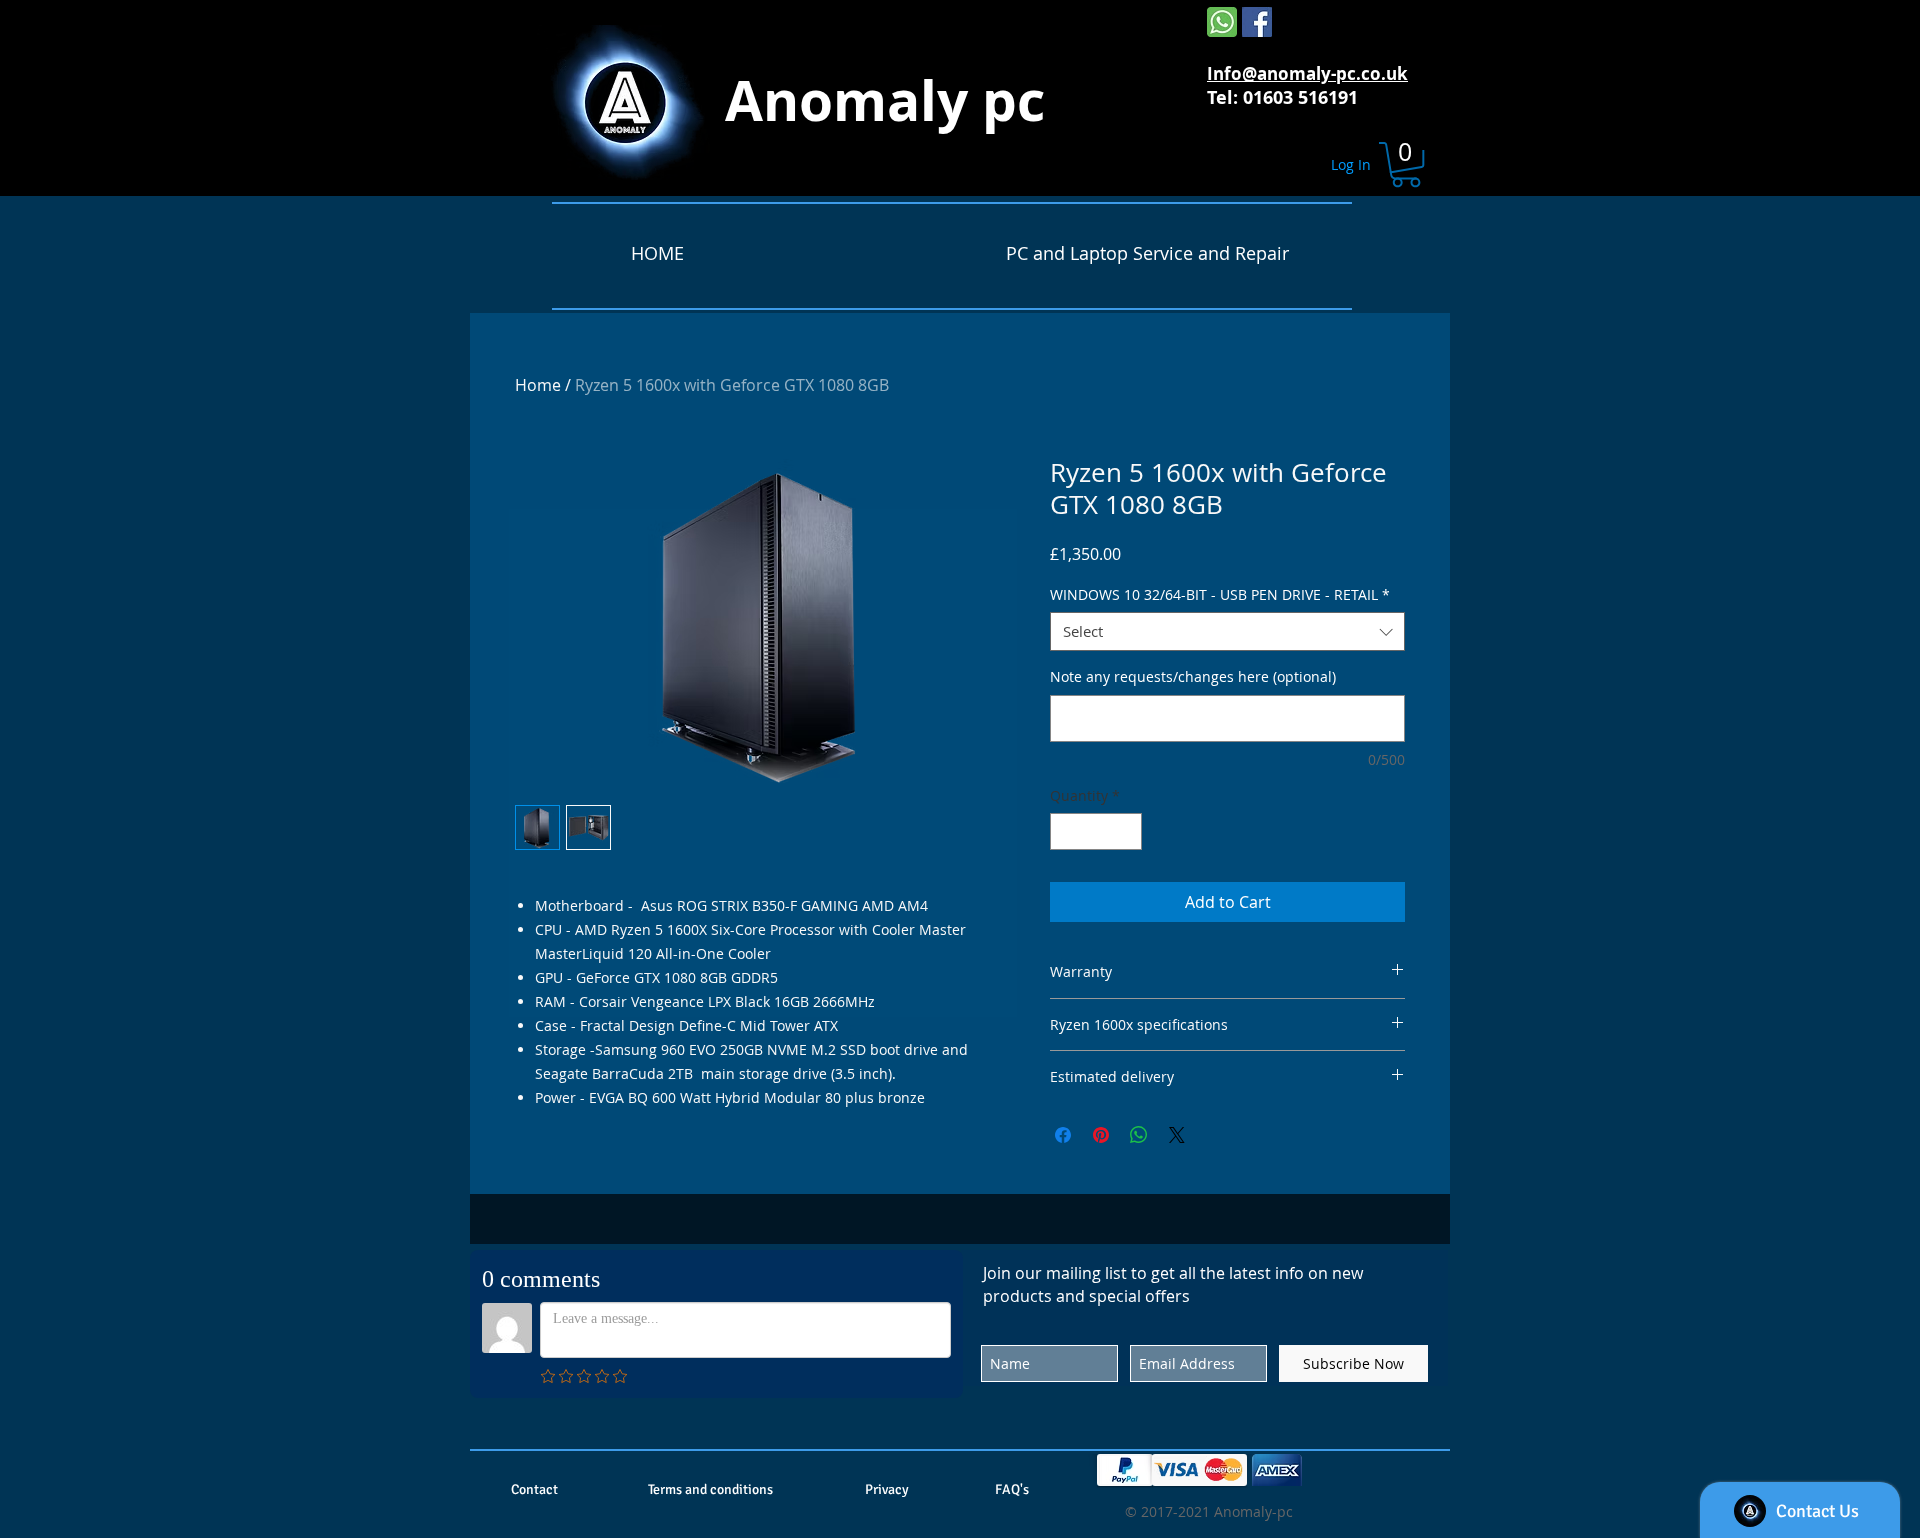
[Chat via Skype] (1311, 25)
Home (538, 385)
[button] (1406, 164)
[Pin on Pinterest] (1101, 1135)
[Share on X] (1177, 1135)
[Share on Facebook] (1063, 1135)
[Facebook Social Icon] (1257, 22)
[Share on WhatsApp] (1139, 1135)
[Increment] (1126, 831)
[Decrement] (1065, 831)
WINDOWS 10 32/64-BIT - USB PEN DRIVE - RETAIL (1220, 594)
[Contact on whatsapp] (1222, 22)
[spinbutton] (1096, 831)
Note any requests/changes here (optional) (1193, 676)
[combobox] (1227, 631)
